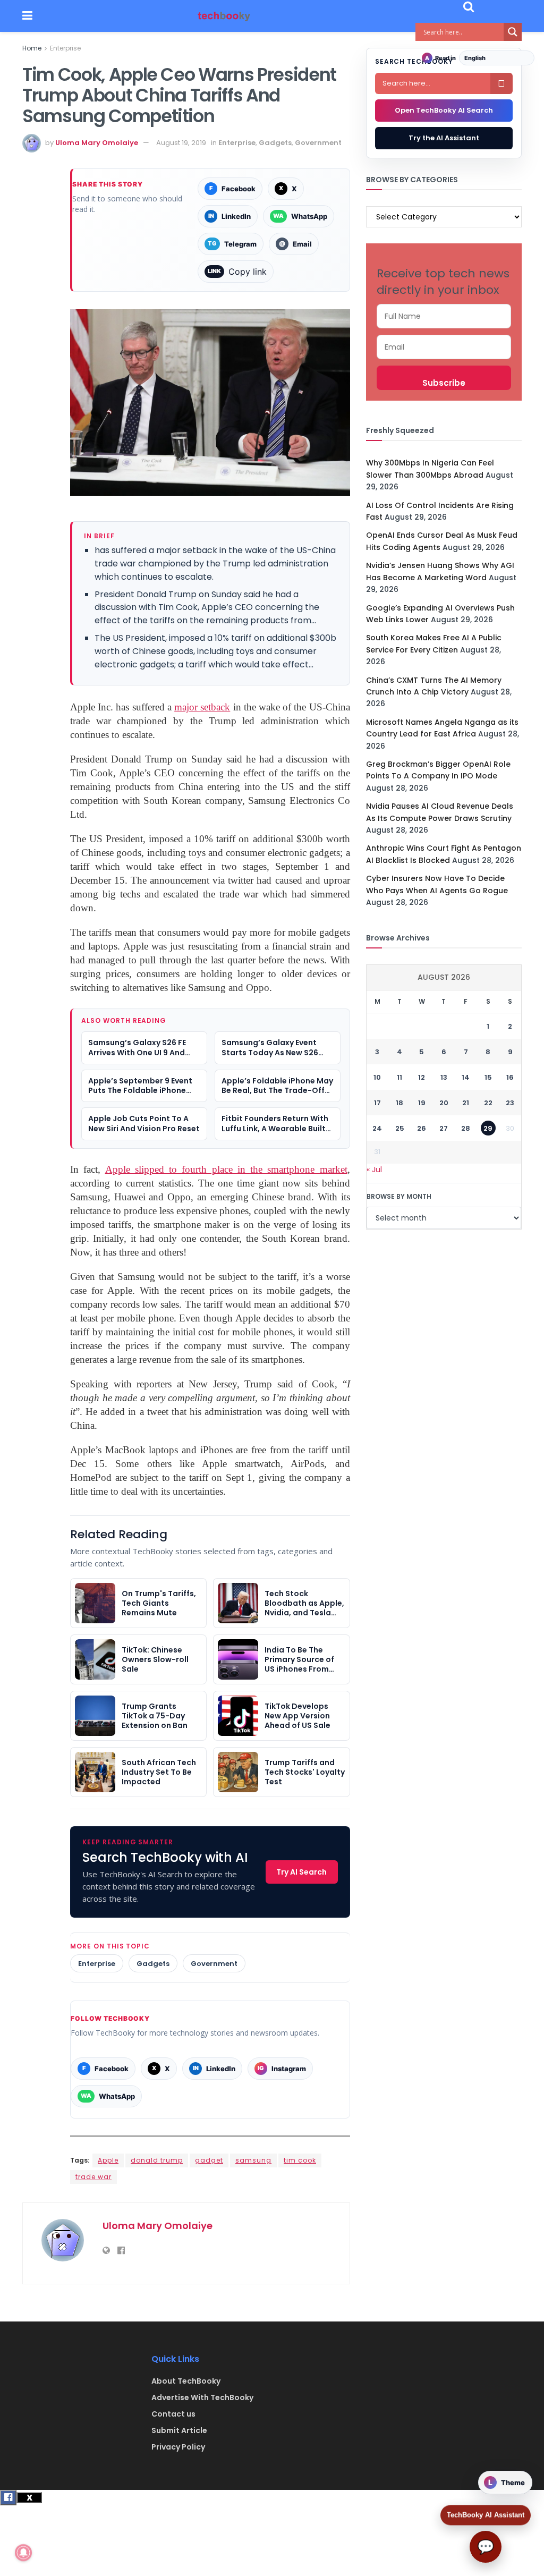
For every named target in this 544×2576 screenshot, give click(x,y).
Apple (108, 2160)
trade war (93, 2177)
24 (377, 1128)
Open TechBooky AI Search (444, 110)
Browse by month (399, 1196)
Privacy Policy (178, 2447)
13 (444, 1077)
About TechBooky (186, 2381)
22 (488, 1103)
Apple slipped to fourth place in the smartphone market (226, 1169)
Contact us (173, 2414)
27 (444, 1128)
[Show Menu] (27, 16)
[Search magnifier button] (513, 32)
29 (488, 1128)
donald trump (157, 2160)
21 (466, 1103)
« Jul (374, 1170)
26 (422, 1128)
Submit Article (179, 2430)
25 (400, 1128)
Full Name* (444, 316)
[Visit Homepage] (224, 16)
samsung (253, 2160)
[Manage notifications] (23, 2553)
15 (488, 1077)
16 (510, 1077)
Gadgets (275, 143)
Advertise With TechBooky (202, 2397)
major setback (202, 707)
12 (422, 1077)
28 (466, 1128)
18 (399, 1103)
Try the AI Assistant (444, 138)
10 (377, 1077)
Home (32, 48)
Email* (444, 347)
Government (318, 143)
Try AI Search (301, 1872)
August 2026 (444, 977)
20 (444, 1103)
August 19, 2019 (181, 143)
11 (399, 1077)
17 (377, 1103)
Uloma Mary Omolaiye (97, 143)
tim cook (300, 2160)
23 (510, 1103)
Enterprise (65, 48)
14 (466, 1077)
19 (422, 1103)
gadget (209, 2160)
